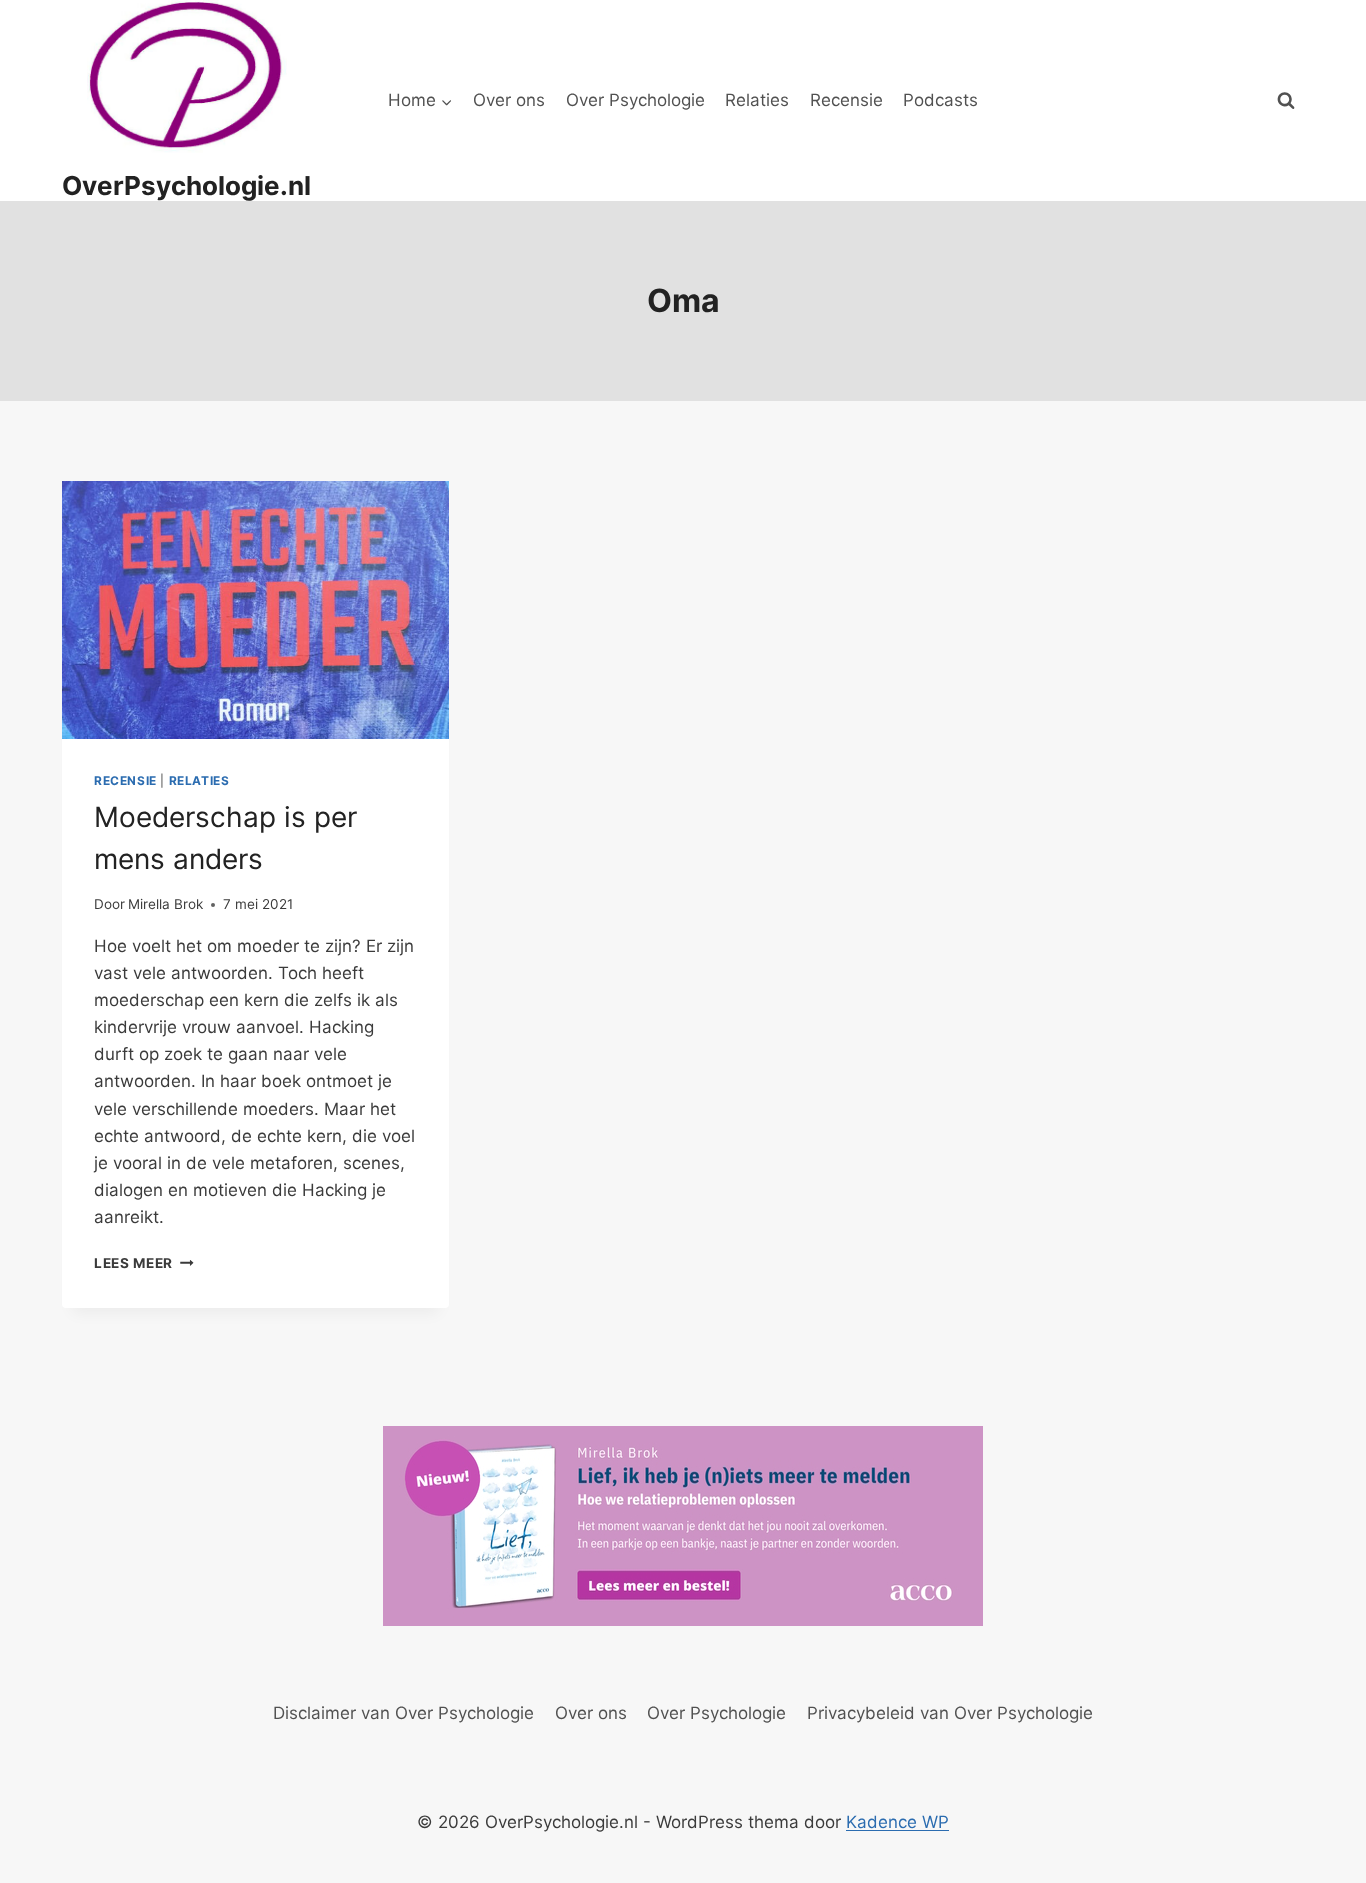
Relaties (757, 100)
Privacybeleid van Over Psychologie (950, 1713)
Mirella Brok (165, 904)
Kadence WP (897, 1822)
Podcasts (940, 100)
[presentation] (255, 610)
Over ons (509, 100)
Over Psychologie (635, 100)
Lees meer (144, 1263)
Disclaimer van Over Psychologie (403, 1713)
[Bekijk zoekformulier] (1286, 101)
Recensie (846, 100)
